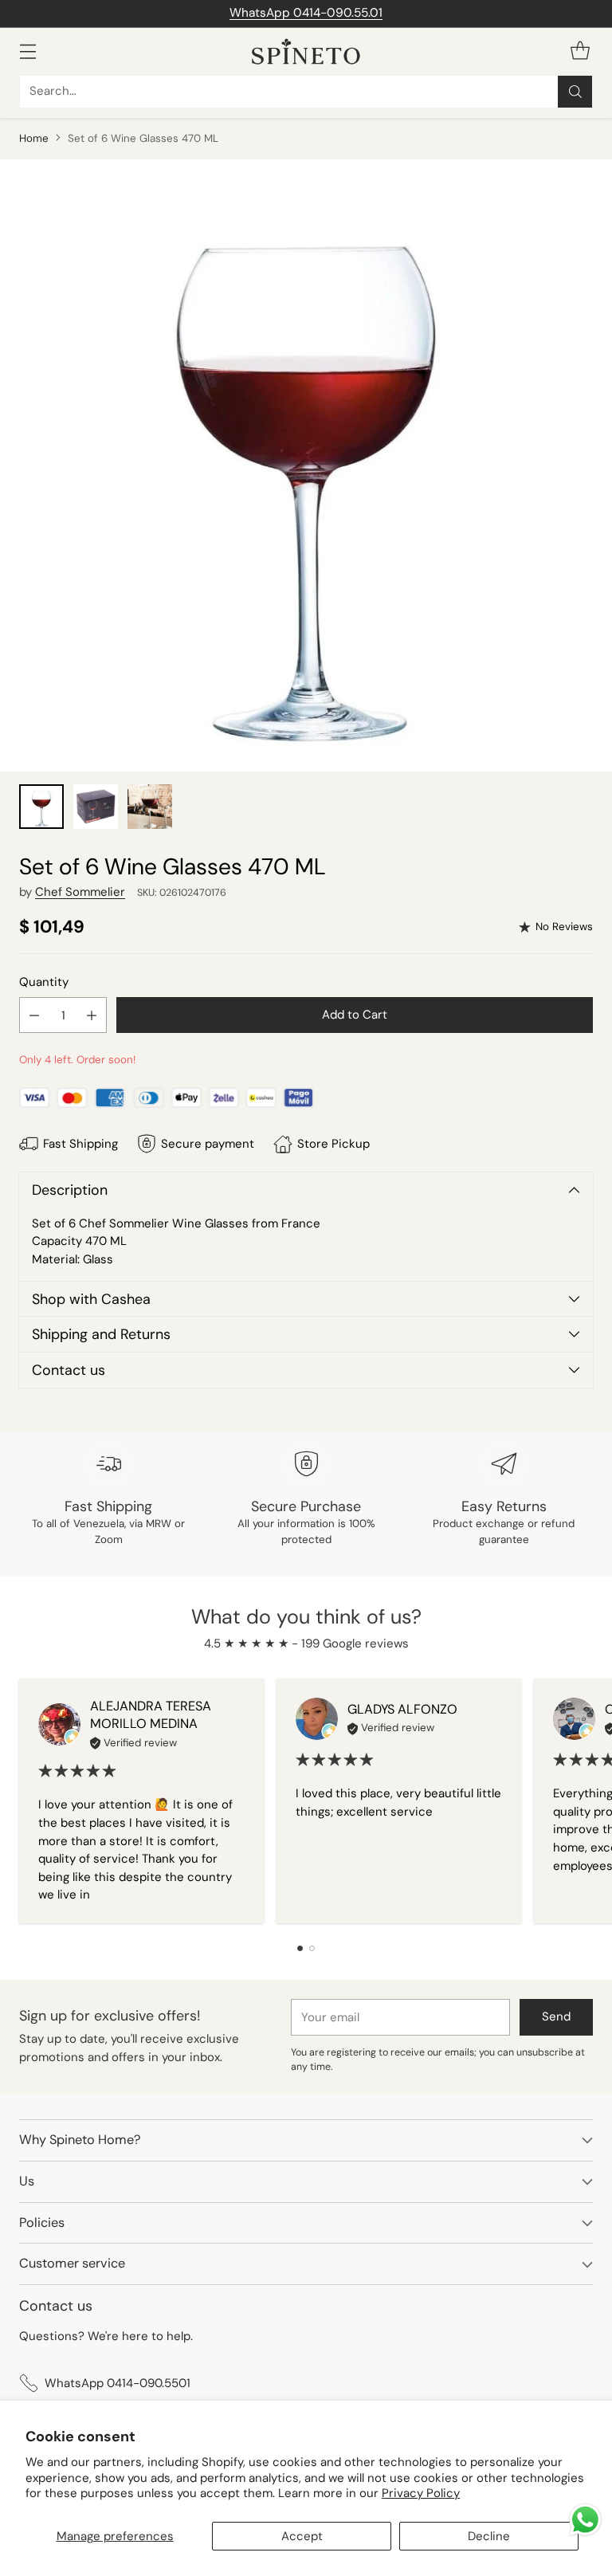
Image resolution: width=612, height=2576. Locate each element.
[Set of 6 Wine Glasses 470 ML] (306, 465)
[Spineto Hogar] (306, 51)
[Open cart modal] (580, 51)
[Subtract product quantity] (34, 1015)
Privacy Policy (421, 2493)
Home (34, 138)
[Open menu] (27, 51)
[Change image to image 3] (150, 807)
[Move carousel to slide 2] (312, 1948)
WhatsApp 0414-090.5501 (118, 2383)
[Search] (575, 92)
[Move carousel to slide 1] (300, 1948)
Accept (302, 2536)
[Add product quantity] (92, 1015)
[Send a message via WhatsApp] (585, 2520)
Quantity (44, 982)
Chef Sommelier (80, 892)
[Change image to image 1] (41, 807)
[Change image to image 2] (96, 807)
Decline (489, 2536)
